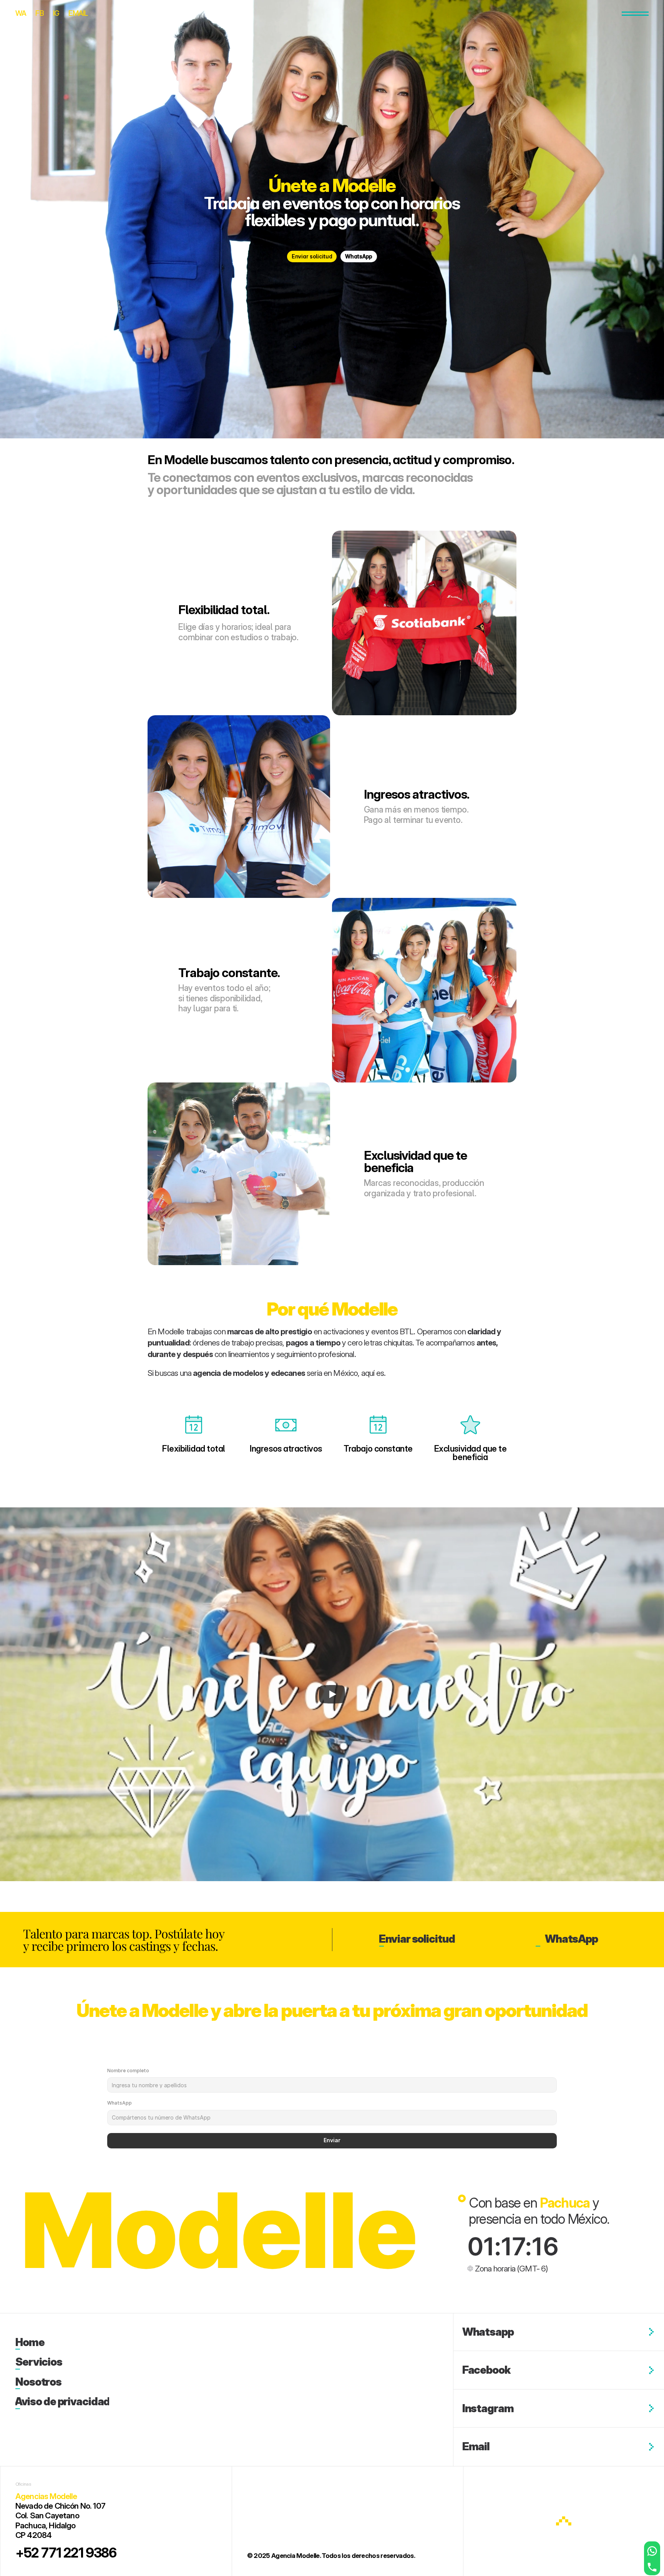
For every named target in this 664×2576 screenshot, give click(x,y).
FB (39, 13)
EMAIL (78, 13)
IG (56, 13)
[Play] (332, 1694)
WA (21, 13)
